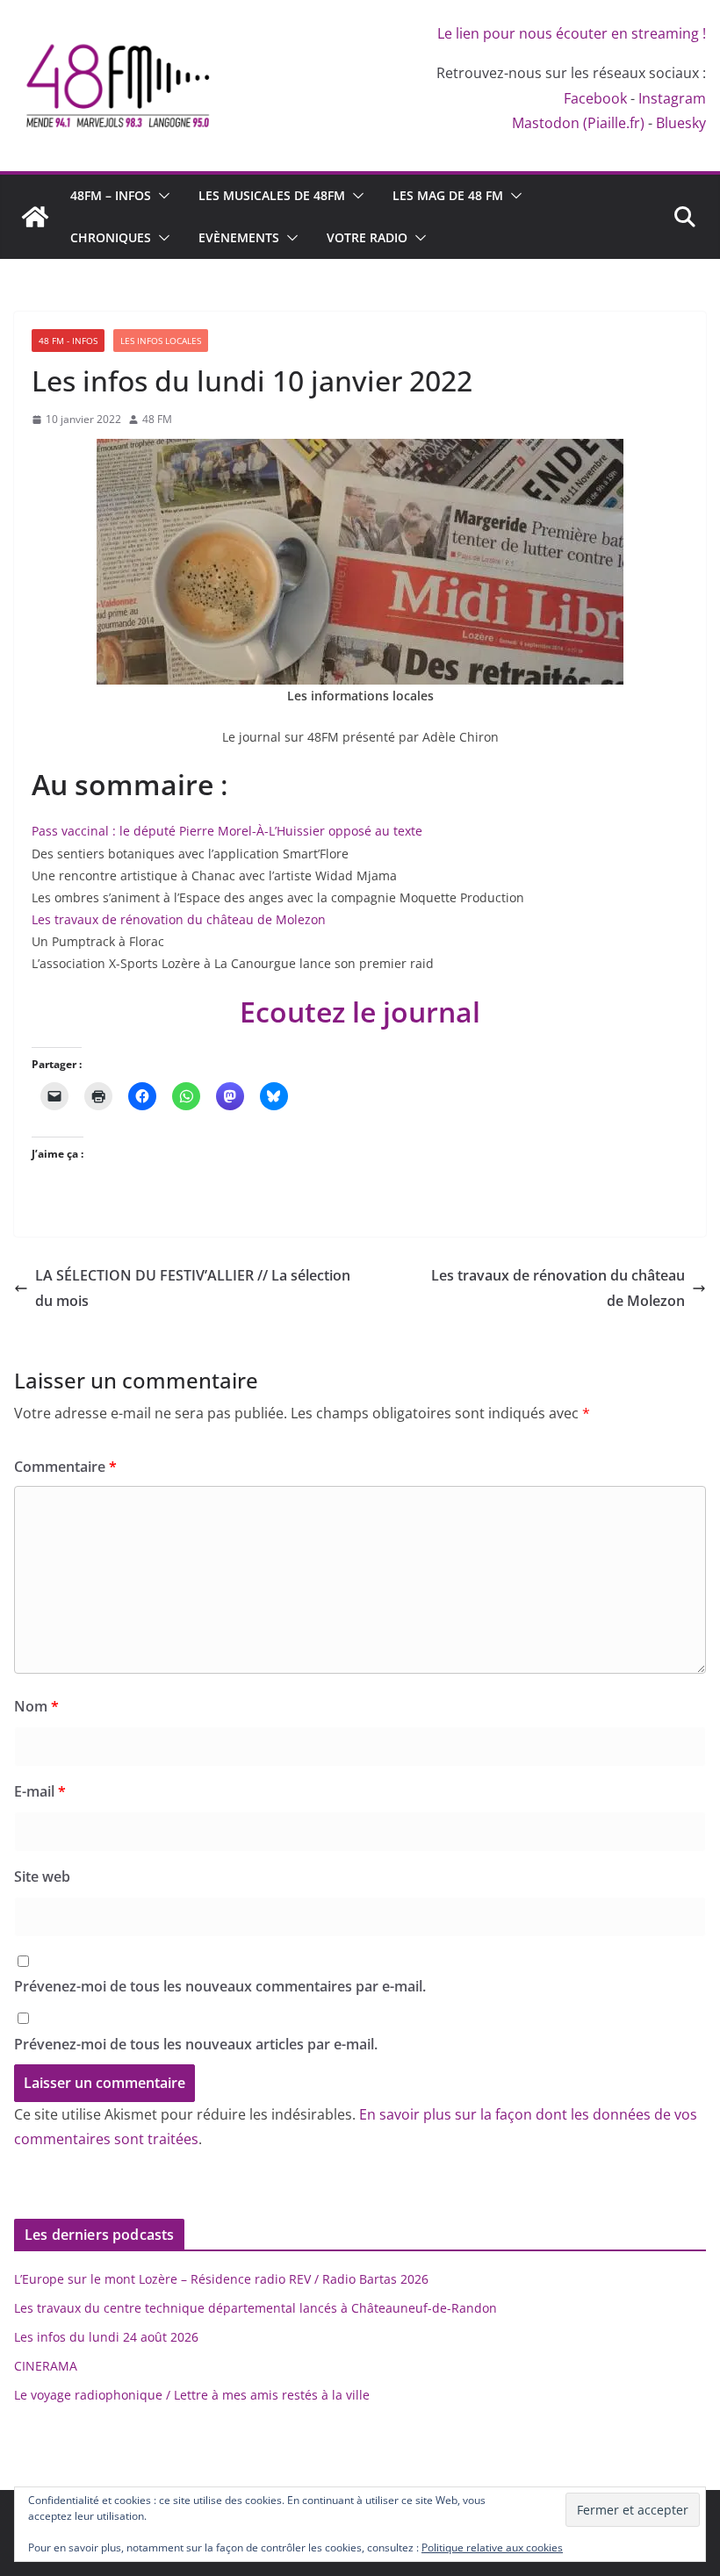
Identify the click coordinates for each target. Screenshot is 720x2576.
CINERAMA (46, 2366)
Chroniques (111, 237)
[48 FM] (35, 217)
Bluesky (681, 123)
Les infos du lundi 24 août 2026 (106, 2337)
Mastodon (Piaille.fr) (578, 123)
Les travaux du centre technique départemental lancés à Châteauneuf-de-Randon (256, 2308)
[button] (161, 196)
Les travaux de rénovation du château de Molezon (180, 919)
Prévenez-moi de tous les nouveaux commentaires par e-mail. (220, 1986)
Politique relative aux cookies (492, 2547)
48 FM (157, 419)
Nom (36, 1706)
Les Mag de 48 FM (448, 195)
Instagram (672, 98)
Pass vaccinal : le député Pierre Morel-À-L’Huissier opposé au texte (227, 831)
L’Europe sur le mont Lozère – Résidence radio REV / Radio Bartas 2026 (221, 2279)
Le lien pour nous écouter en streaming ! (572, 33)
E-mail (40, 1791)
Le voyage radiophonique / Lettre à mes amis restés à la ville (192, 2395)
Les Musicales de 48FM (272, 195)
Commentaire (65, 1467)
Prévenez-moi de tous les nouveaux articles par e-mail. (196, 2044)
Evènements (239, 237)
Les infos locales (161, 341)
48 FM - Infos (68, 341)
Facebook (595, 98)
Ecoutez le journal (360, 1012)
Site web (42, 1876)
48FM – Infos (111, 195)
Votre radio (367, 237)
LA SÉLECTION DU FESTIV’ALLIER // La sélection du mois (193, 1288)
